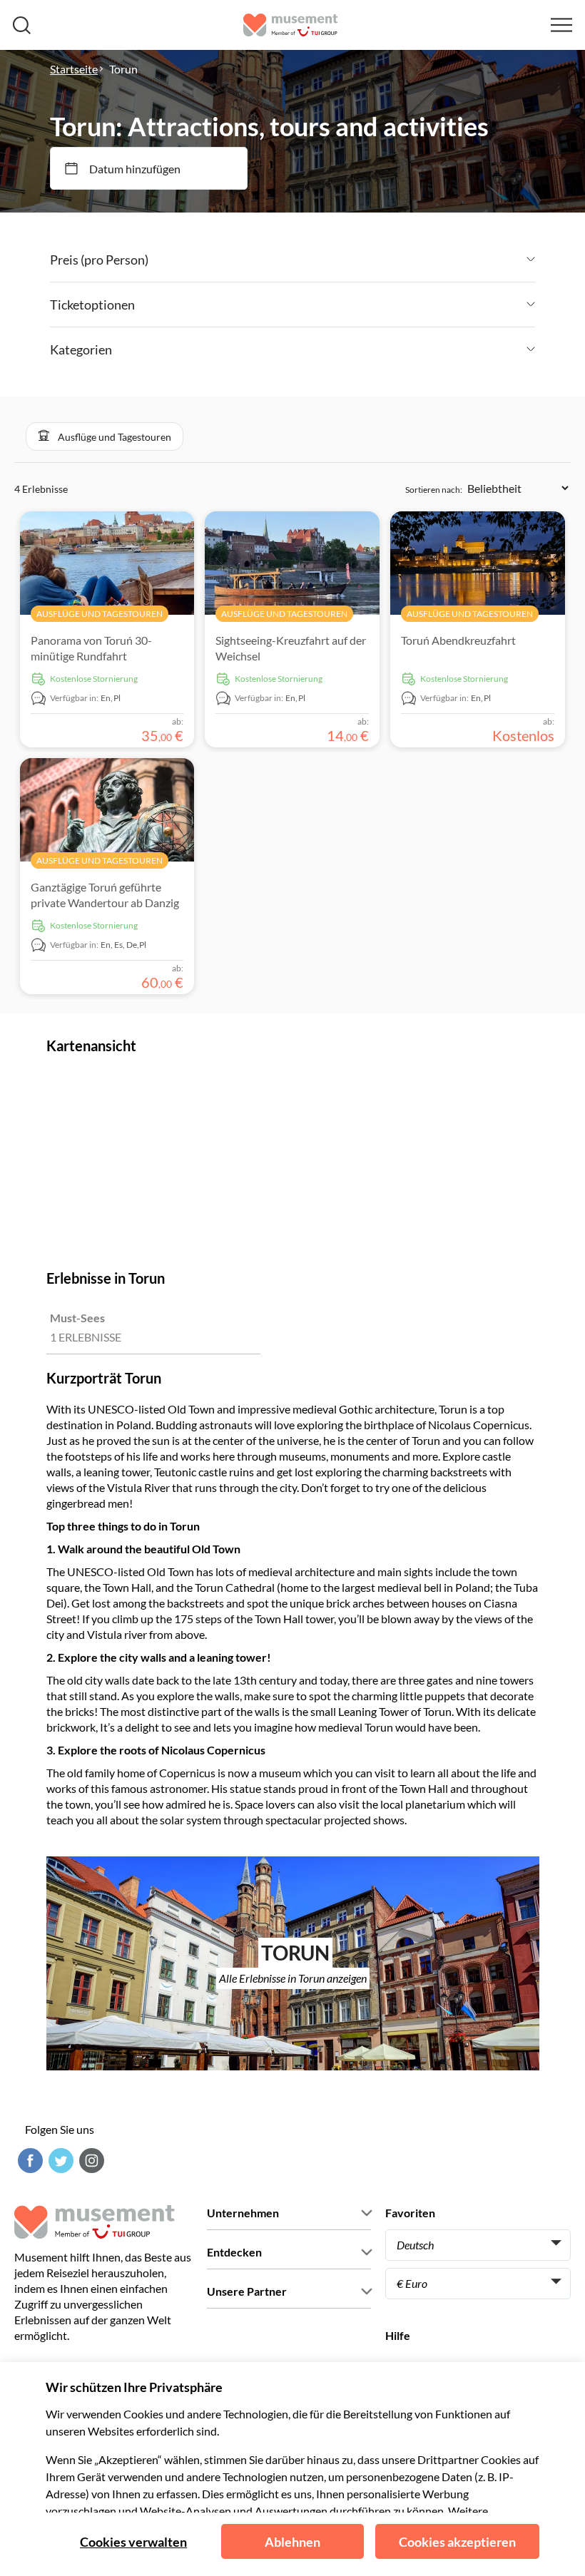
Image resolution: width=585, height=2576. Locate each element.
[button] (105, 436)
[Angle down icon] (342, 260)
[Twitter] (59, 2161)
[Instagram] (90, 2161)
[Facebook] (29, 2161)
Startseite (74, 69)
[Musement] (291, 25)
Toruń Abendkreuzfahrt (458, 640)
